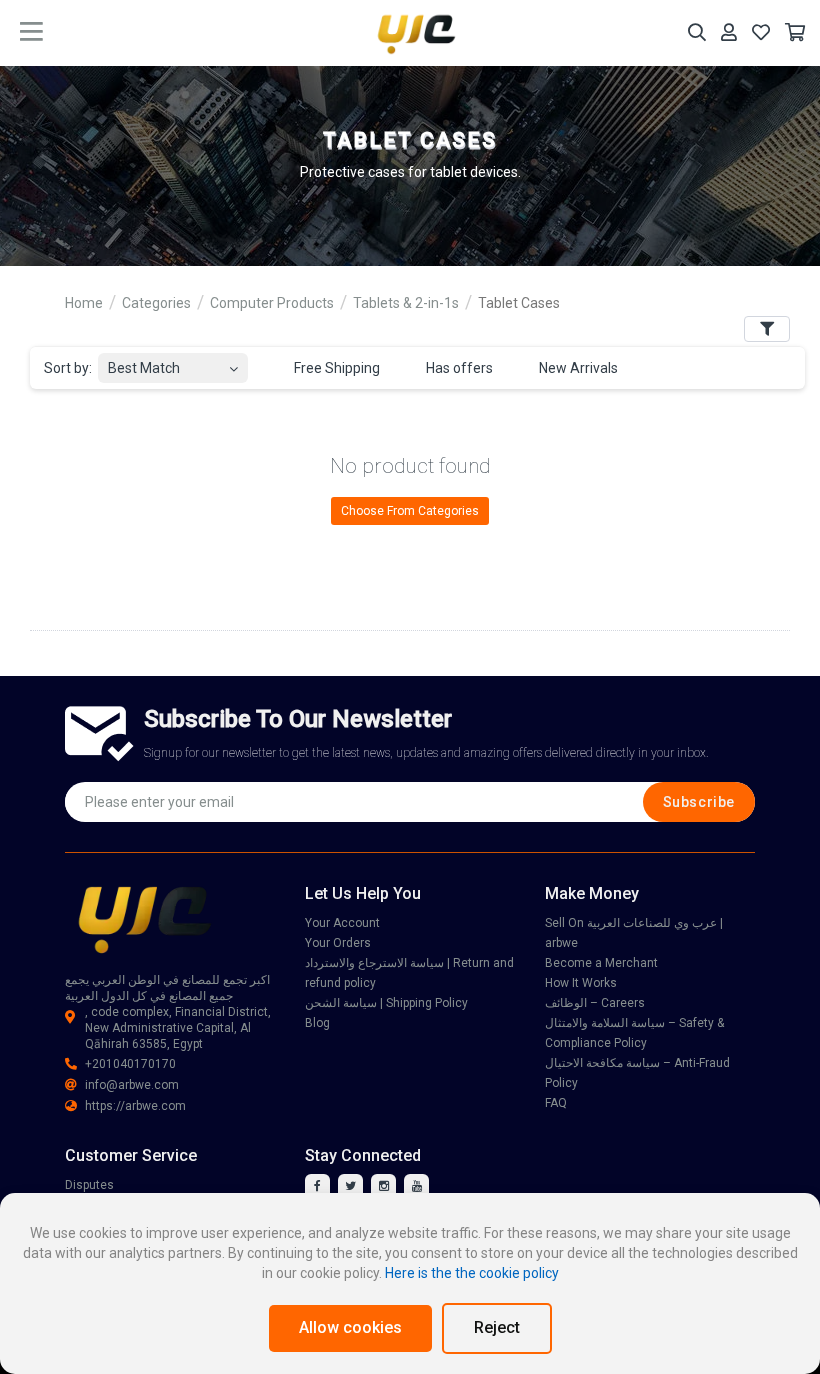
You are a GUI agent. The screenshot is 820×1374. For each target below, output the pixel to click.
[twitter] (350, 1186)
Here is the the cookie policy (472, 1273)
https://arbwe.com (135, 1106)
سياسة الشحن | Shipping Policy (386, 1003)
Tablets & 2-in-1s (406, 303)
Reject (497, 1327)
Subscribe (699, 802)
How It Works (581, 983)
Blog (317, 1023)
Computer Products (272, 303)
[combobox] (173, 362)
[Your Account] (729, 32)
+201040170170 (130, 1064)
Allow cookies (350, 1327)
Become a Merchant (601, 963)
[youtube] (416, 1186)
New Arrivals (577, 368)
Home (84, 303)
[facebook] (317, 1186)
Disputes (89, 1185)
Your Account (342, 923)
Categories (156, 303)
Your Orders (338, 943)
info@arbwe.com (132, 1085)
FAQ (556, 1103)
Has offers (458, 368)
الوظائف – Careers (595, 1003)
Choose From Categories (410, 511)
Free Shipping (335, 368)
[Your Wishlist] (761, 32)
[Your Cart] (795, 32)
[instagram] (383, 1186)
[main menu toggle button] (31, 32)
